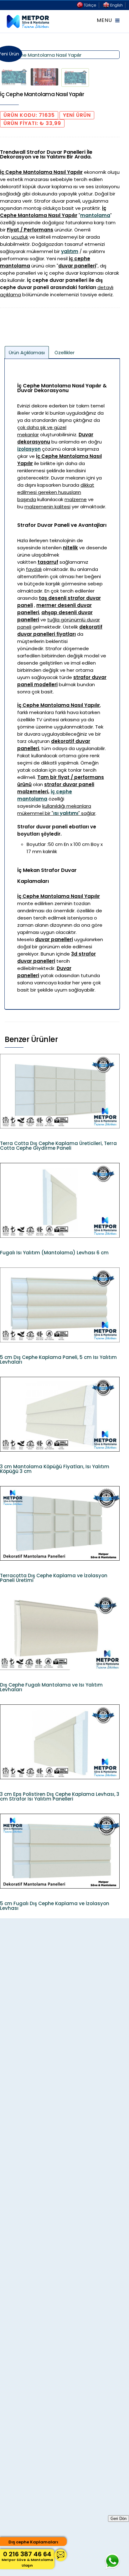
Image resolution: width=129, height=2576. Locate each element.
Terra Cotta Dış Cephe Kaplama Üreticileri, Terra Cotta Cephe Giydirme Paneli (58, 1146)
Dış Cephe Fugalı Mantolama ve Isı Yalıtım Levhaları (51, 1687)
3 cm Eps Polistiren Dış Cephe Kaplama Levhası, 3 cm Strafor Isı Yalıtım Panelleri (60, 1796)
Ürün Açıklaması (27, 352)
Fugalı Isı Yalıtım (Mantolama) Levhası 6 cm (54, 1253)
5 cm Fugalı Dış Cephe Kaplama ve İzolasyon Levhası (55, 1906)
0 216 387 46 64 (27, 2559)
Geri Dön (119, 2519)
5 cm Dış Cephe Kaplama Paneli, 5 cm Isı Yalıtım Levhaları (58, 1360)
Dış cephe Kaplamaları (33, 2542)
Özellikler (64, 352)
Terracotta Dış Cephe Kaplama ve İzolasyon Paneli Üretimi (54, 1578)
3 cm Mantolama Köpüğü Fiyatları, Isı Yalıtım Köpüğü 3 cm (55, 1469)
